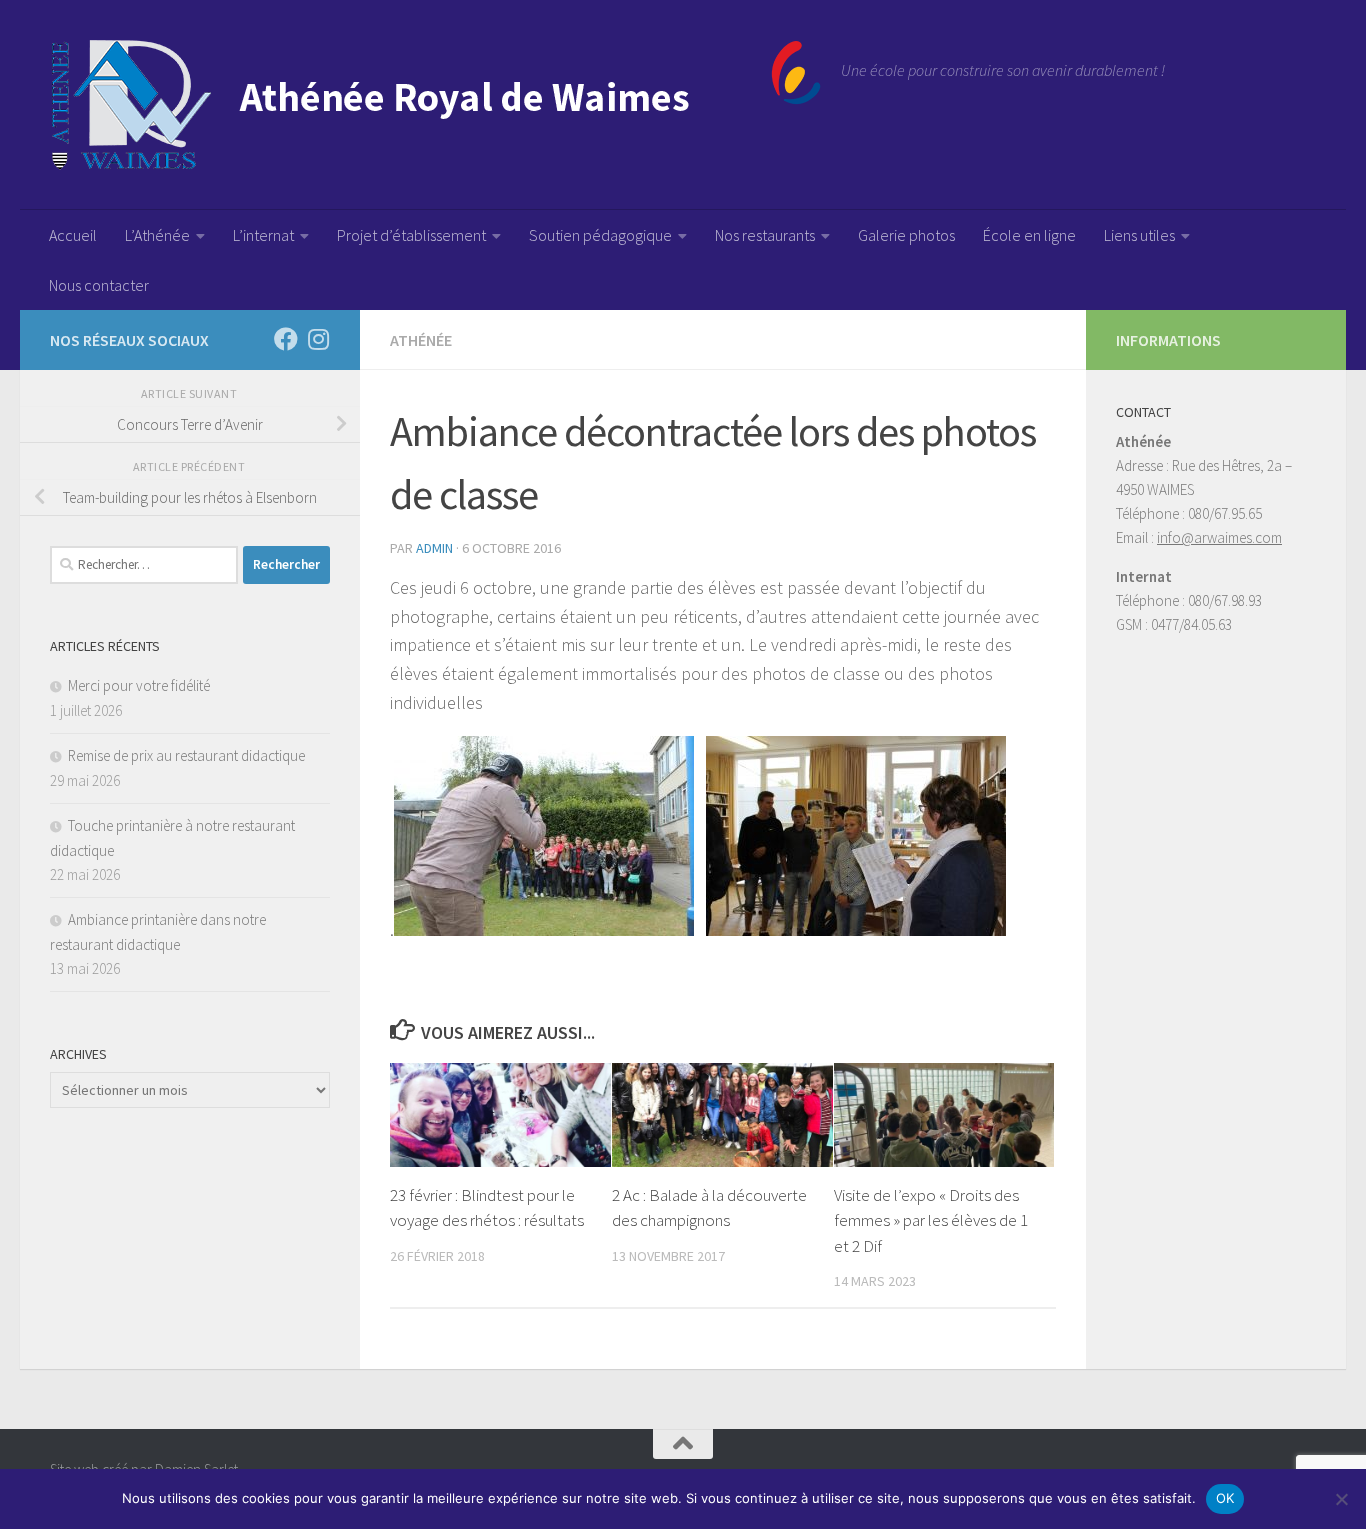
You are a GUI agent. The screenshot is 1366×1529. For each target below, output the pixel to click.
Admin (434, 548)
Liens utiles (1139, 235)
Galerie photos (906, 235)
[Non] (1341, 1499)
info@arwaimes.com (1219, 537)
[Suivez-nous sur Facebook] (286, 339)
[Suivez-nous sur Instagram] (318, 339)
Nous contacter (99, 285)
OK (1225, 1498)
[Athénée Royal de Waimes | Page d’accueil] (435, 105)
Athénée (421, 340)
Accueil (73, 235)
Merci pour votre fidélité (139, 685)
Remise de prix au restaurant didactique (186, 755)
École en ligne (1029, 235)
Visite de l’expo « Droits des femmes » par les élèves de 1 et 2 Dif (931, 1220)
